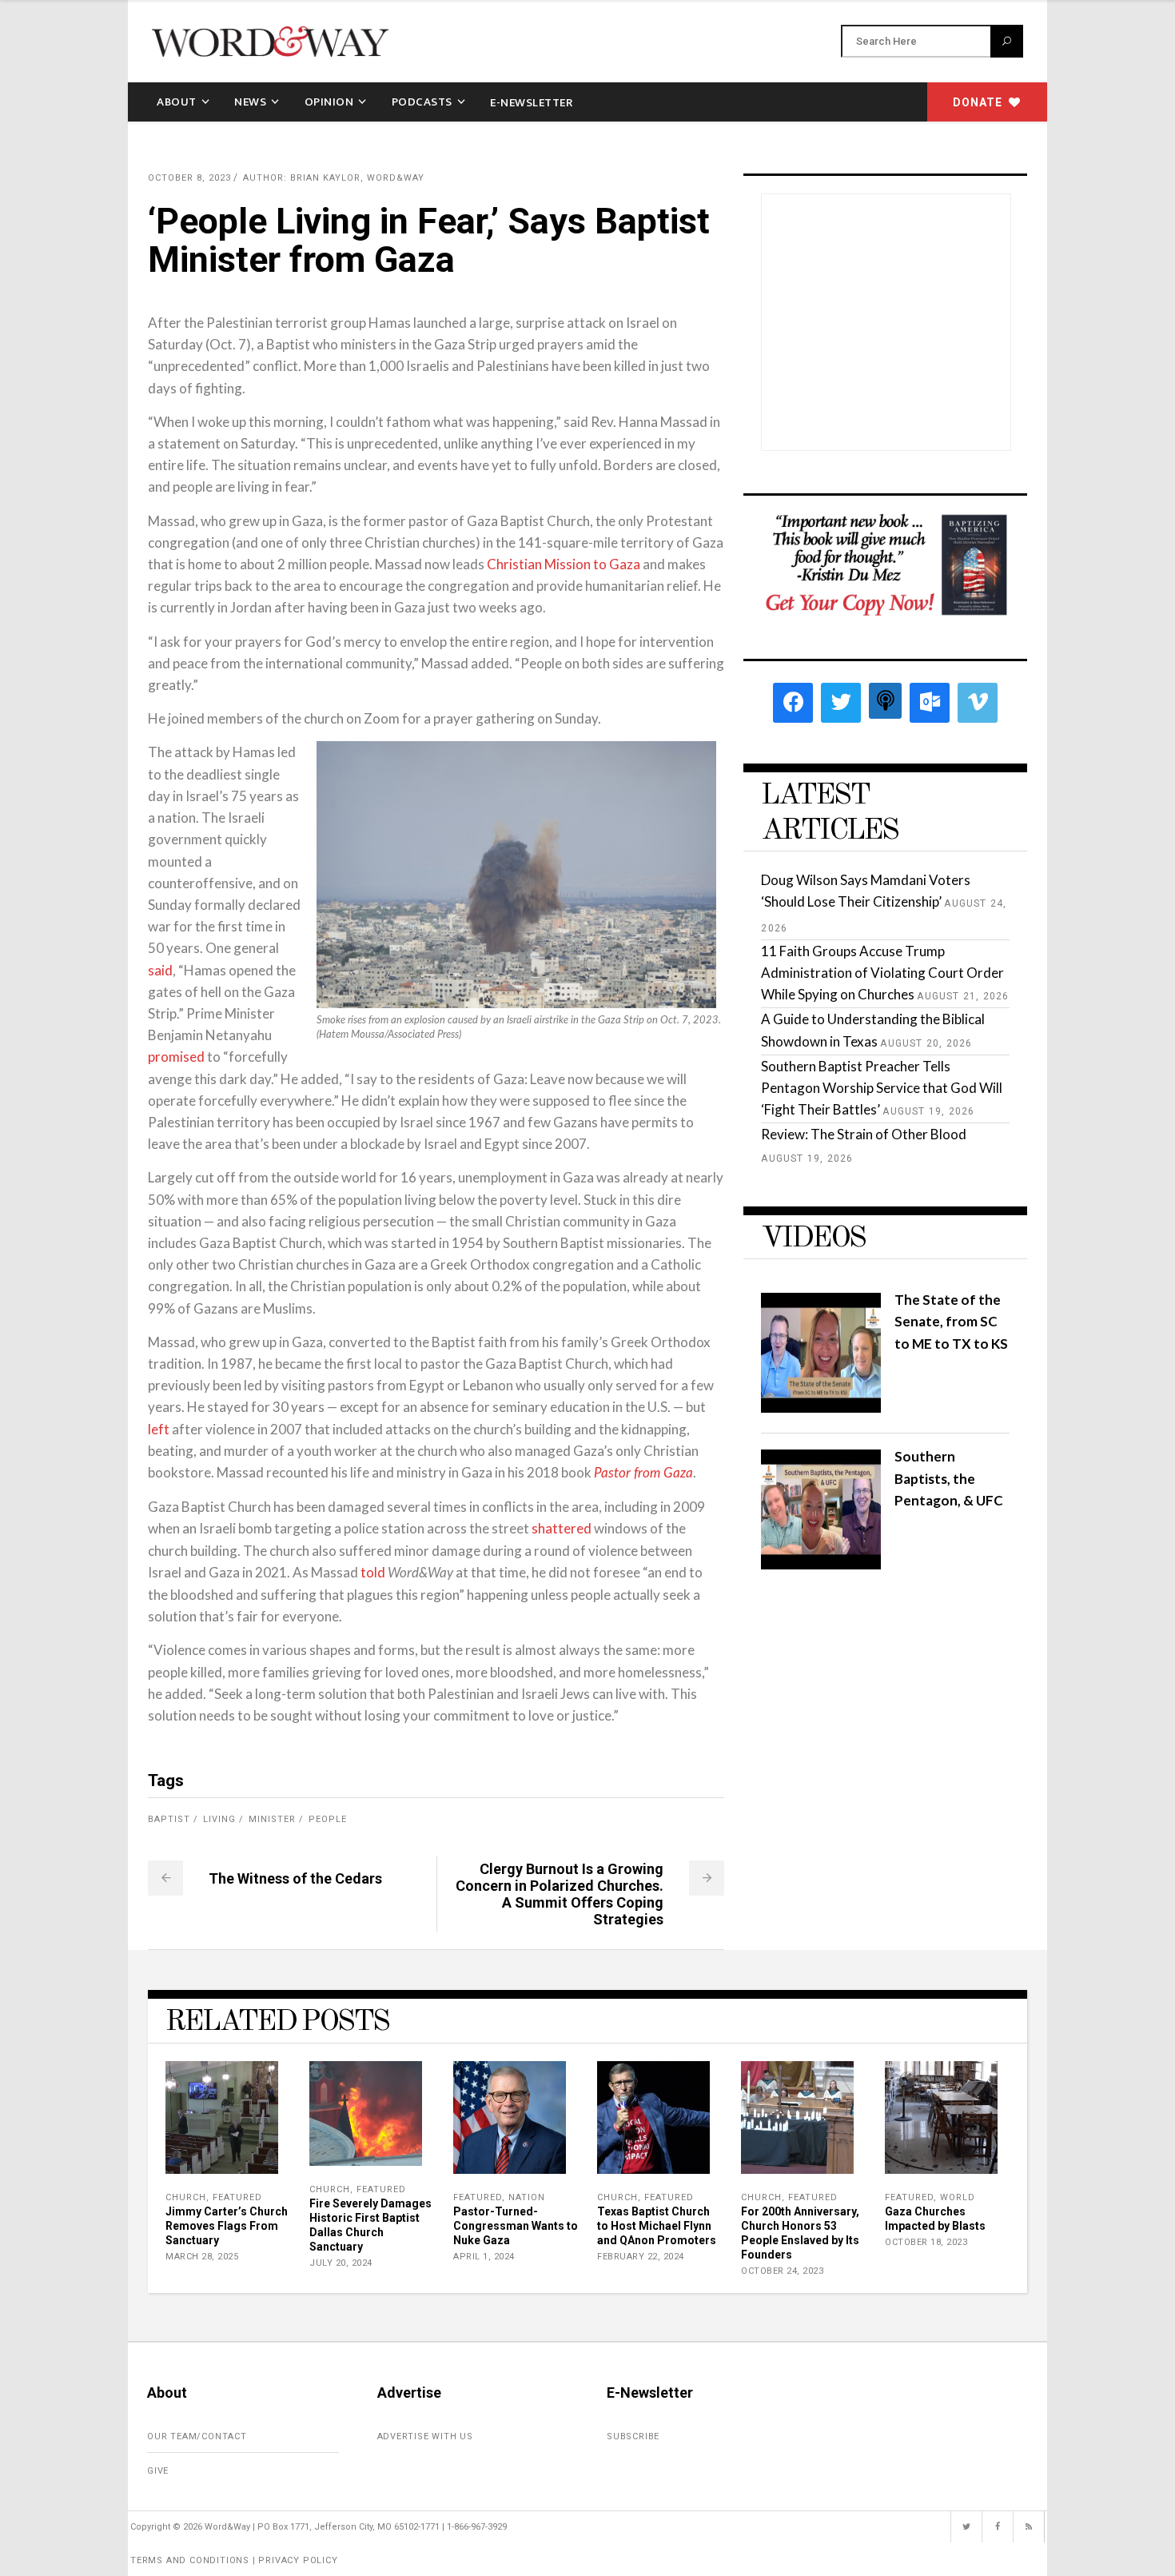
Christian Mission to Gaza (564, 564)
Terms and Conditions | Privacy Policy (234, 2560)
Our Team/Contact (197, 2436)
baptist (169, 1819)
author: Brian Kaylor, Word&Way (334, 178)
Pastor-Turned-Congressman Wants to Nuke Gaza (516, 2226)
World (958, 2197)
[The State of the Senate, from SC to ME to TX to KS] (821, 1408)
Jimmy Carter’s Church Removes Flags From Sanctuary (227, 2226)
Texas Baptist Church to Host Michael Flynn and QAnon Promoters (657, 2226)
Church (186, 2197)
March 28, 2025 (202, 2257)
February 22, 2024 (641, 2257)
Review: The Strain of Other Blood (864, 1134)
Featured (237, 2197)
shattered (562, 1528)
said (160, 970)
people (328, 1819)
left (159, 1429)
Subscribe (633, 2436)
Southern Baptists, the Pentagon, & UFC (949, 1478)
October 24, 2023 (782, 2271)
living (219, 1819)
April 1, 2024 (484, 2257)
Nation (527, 2197)
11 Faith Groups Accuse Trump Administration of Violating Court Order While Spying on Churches (882, 973)
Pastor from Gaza (643, 1473)
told (373, 1572)
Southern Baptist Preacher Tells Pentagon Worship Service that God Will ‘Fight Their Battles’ (882, 1088)
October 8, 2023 (189, 178)
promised (176, 1057)
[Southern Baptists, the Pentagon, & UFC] (821, 1564)
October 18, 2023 (926, 2242)
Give (158, 2471)
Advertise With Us (426, 2436)
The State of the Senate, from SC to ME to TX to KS (951, 1321)
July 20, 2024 (341, 2263)
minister (272, 1819)
